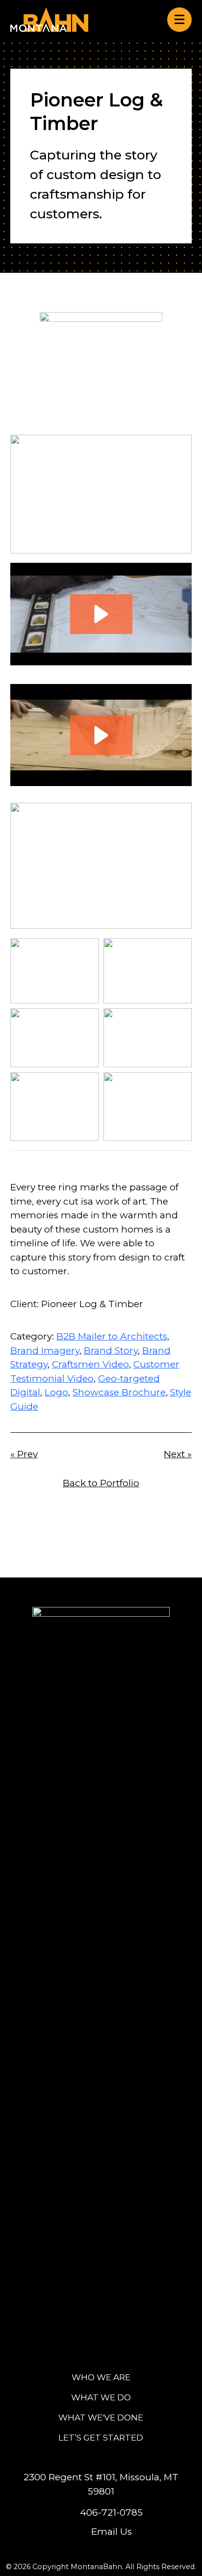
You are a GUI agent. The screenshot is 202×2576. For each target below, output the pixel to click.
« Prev (24, 1454)
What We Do (101, 2397)
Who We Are (101, 2377)
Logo (56, 1392)
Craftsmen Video (90, 1364)
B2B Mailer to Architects (112, 1336)
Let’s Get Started (101, 2437)
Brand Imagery (45, 1351)
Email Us (112, 2532)
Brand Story (111, 1351)
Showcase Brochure (119, 1392)
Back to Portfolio (101, 1483)
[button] (101, 614)
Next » (178, 1454)
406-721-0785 (111, 2512)
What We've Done (101, 2417)
